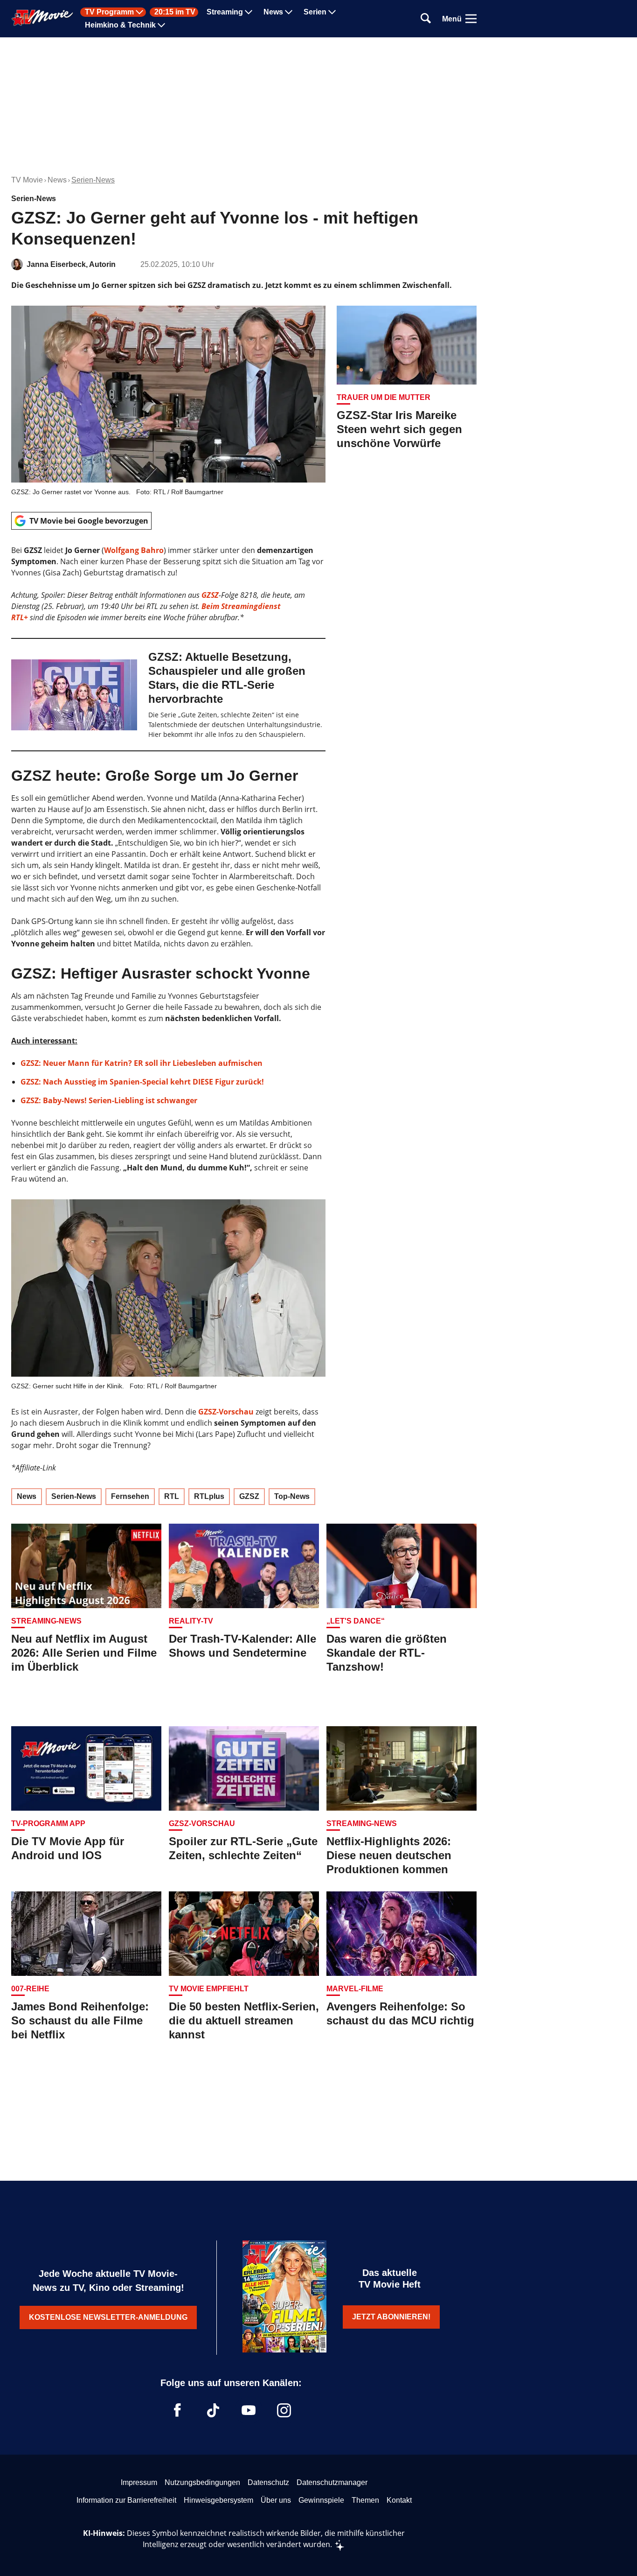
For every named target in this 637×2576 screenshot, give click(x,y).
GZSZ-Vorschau (226, 1412)
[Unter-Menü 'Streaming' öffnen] (249, 12)
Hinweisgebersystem (218, 2500)
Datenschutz (268, 2482)
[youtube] (249, 2410)
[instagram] (284, 2410)
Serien (315, 12)
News (273, 12)
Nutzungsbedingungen (202, 2482)
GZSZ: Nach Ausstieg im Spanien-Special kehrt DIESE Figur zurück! (142, 1082)
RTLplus (209, 1496)
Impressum (139, 2482)
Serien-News (93, 180)
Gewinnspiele (321, 2500)
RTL (172, 1496)
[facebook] (178, 2410)
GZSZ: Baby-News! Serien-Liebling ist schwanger (109, 1100)
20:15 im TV (175, 12)
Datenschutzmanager (332, 2482)
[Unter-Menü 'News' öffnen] (289, 12)
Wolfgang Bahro (134, 550)
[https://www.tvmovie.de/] (42, 18)
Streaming (225, 12)
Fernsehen (130, 1496)
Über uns (276, 2500)
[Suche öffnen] (426, 19)
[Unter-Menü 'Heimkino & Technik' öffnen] (161, 25)
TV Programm (109, 12)
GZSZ (210, 595)
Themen (365, 2500)
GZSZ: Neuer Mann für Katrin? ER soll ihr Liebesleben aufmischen (142, 1063)
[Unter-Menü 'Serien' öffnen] (332, 12)
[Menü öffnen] (471, 19)
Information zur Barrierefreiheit (126, 2500)
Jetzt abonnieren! (391, 2317)
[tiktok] (213, 2410)
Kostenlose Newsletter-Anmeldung (108, 2317)
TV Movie (27, 180)
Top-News (292, 1496)
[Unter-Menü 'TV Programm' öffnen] (139, 12)
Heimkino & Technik (120, 25)
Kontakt (399, 2500)
